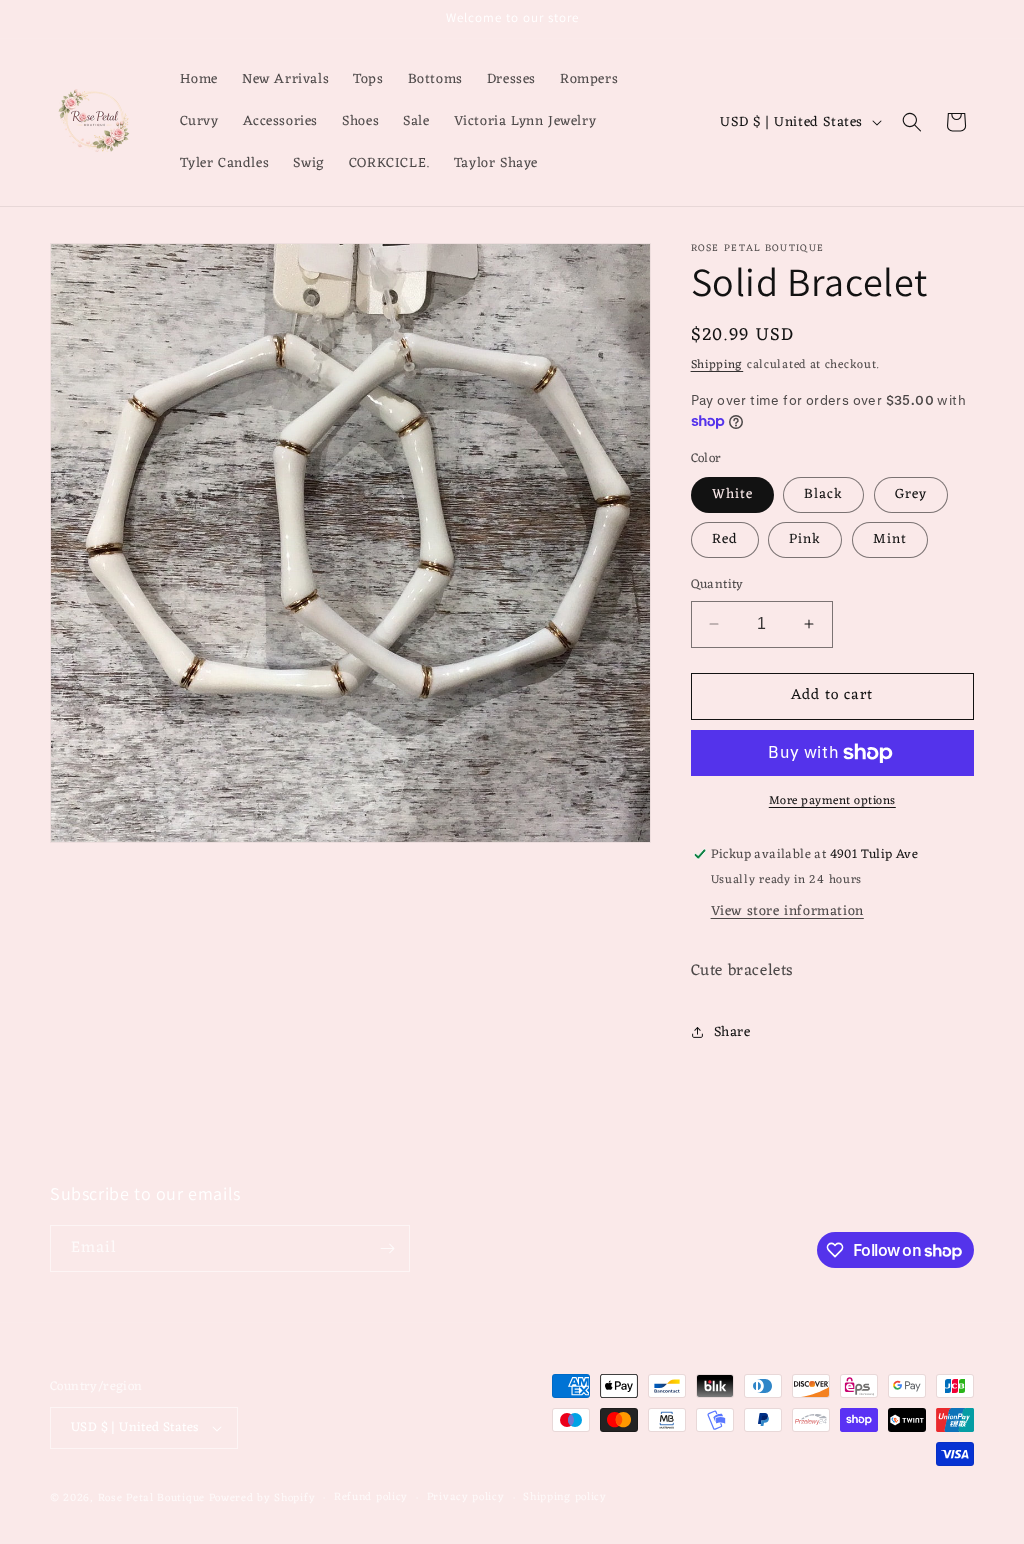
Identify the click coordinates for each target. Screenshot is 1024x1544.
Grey (911, 494)
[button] (912, 122)
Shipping (717, 365)
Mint (890, 539)
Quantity (717, 585)
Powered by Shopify (262, 1498)
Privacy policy (466, 1497)
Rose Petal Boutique (151, 1498)
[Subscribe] (387, 1248)
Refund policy (371, 1497)
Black (823, 494)
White (732, 494)
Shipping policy (565, 1497)
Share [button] (732, 1032)
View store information (787, 911)
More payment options (832, 801)
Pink (805, 539)
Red (725, 539)
